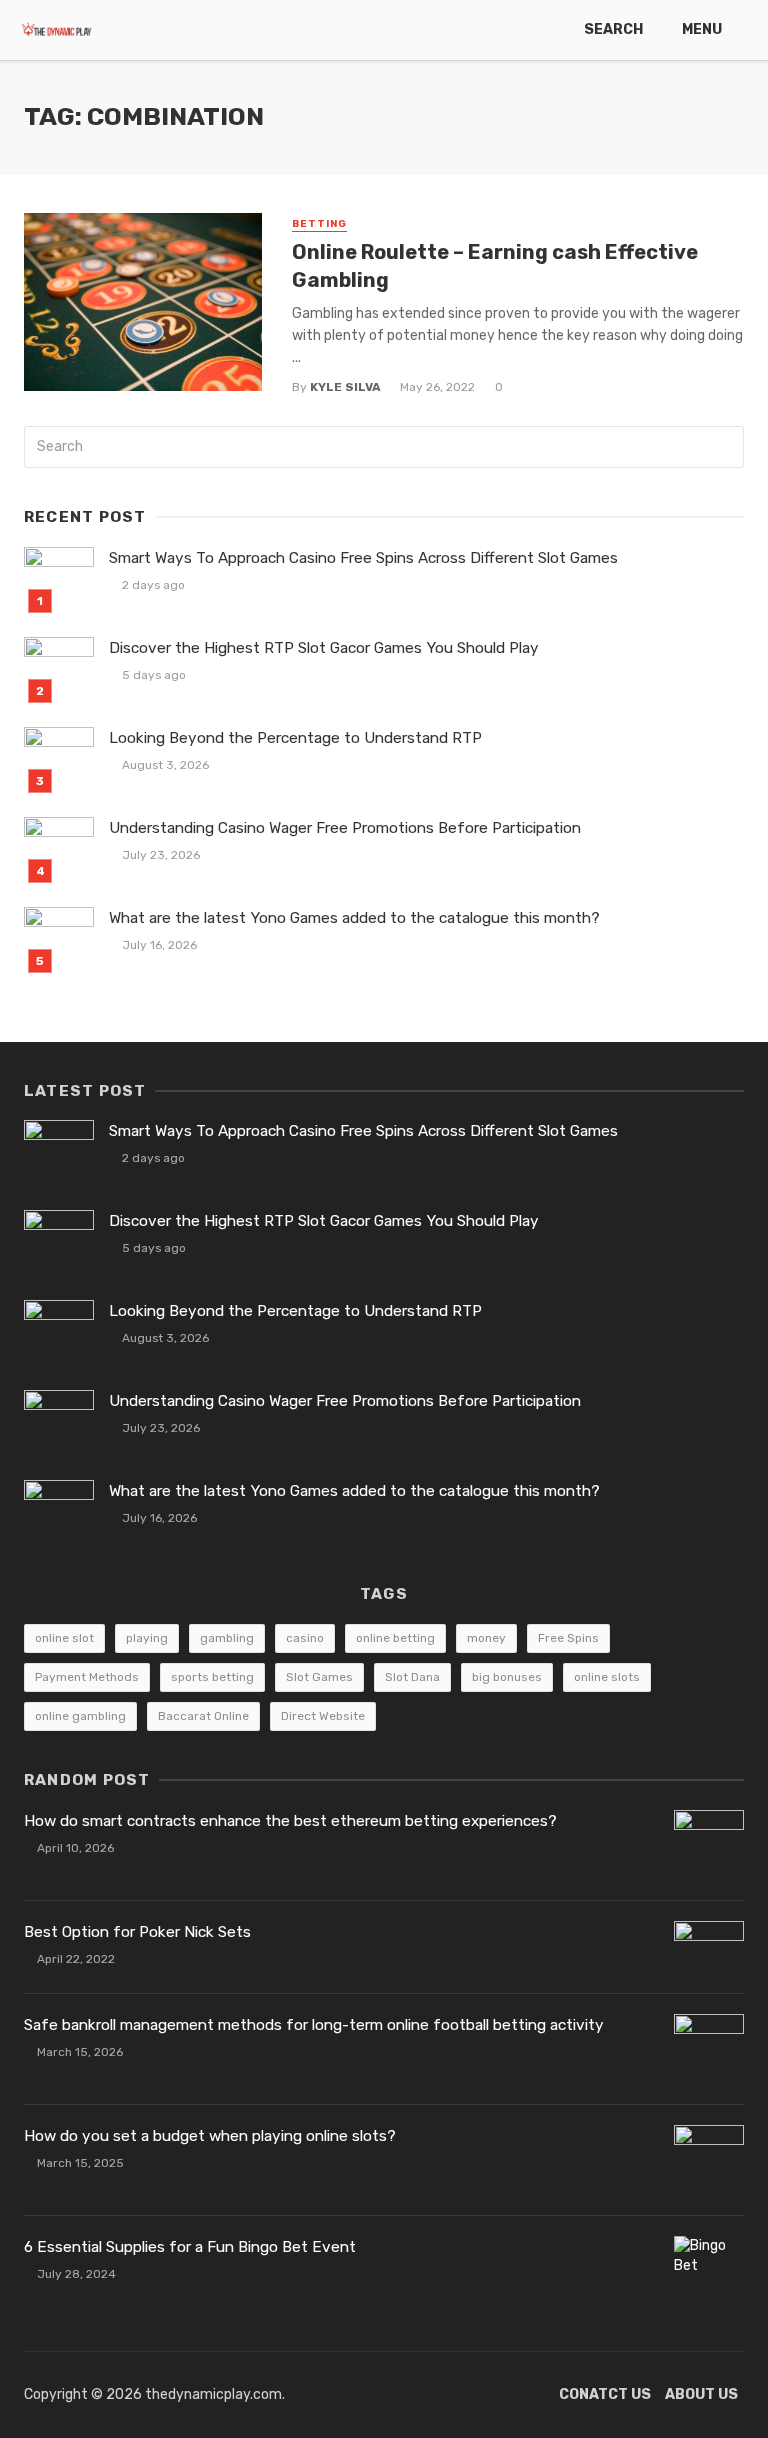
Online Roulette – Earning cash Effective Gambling (495, 266)
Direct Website (323, 1716)
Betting (319, 224)
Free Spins (568, 1638)
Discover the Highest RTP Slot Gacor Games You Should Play (324, 648)
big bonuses (507, 1677)
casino (305, 1638)
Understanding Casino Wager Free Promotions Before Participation (345, 828)
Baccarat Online (203, 1716)
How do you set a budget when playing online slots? (210, 2136)
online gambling (80, 1716)
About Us (701, 2394)
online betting (395, 1638)
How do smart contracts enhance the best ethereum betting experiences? (290, 1821)
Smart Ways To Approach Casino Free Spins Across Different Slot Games (363, 558)
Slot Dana (412, 1677)
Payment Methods (87, 1677)
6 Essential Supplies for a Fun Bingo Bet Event (190, 2247)
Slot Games (319, 1677)
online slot (64, 1638)
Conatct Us (605, 2394)
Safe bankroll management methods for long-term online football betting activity (314, 2025)
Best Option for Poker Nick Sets (137, 1932)
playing (147, 1638)
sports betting (212, 1677)
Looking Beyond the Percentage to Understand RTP (295, 738)
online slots (607, 1677)
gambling (227, 1638)
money (486, 1638)
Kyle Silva (345, 387)
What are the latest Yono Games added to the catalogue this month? (354, 918)
